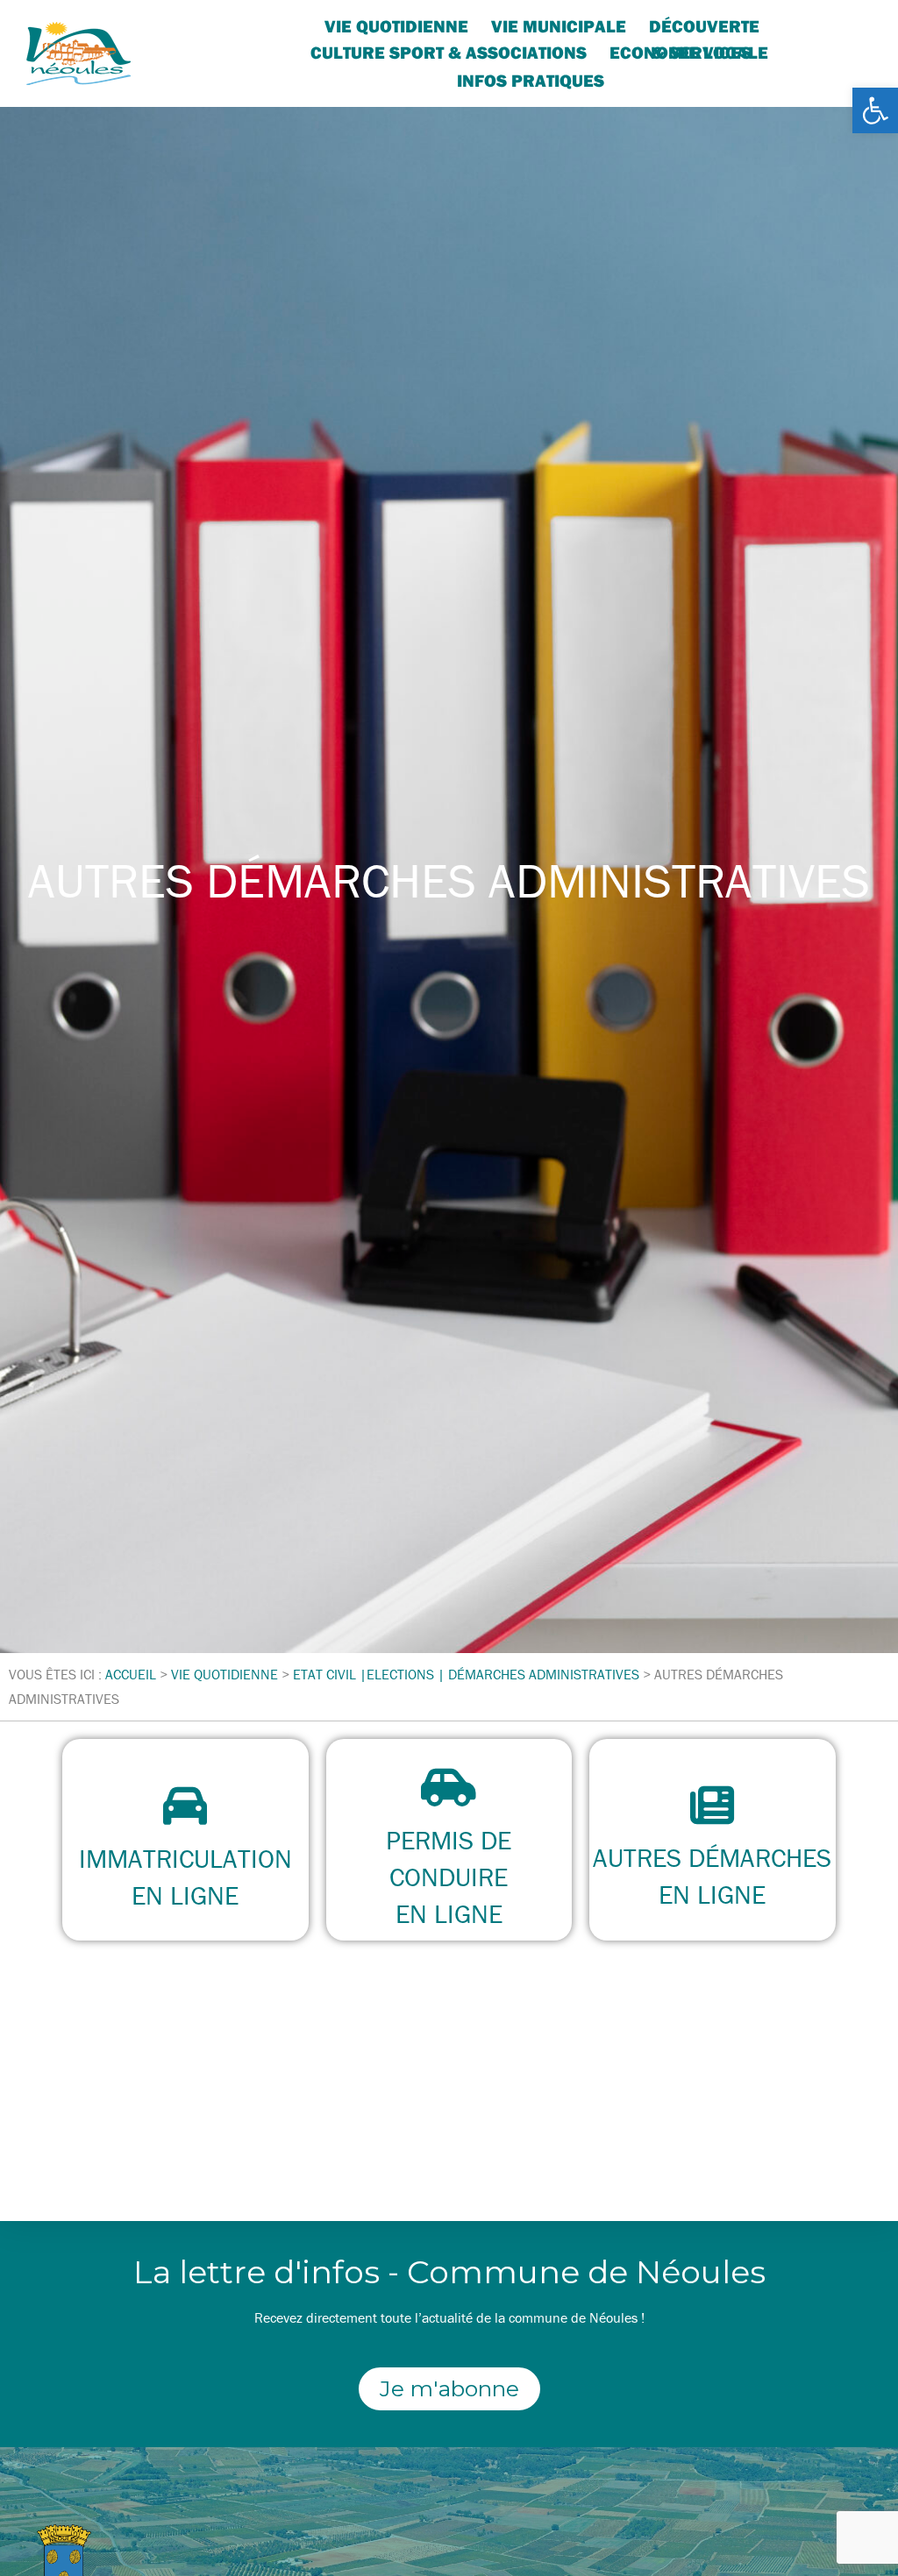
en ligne (185, 1895)
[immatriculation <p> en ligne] (185, 1806)
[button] (875, 110)
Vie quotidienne (396, 26)
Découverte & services (704, 27)
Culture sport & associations (449, 52)
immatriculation (185, 1859)
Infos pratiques (531, 80)
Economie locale (689, 52)
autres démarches (712, 1858)
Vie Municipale (559, 26)
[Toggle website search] (627, 78)
